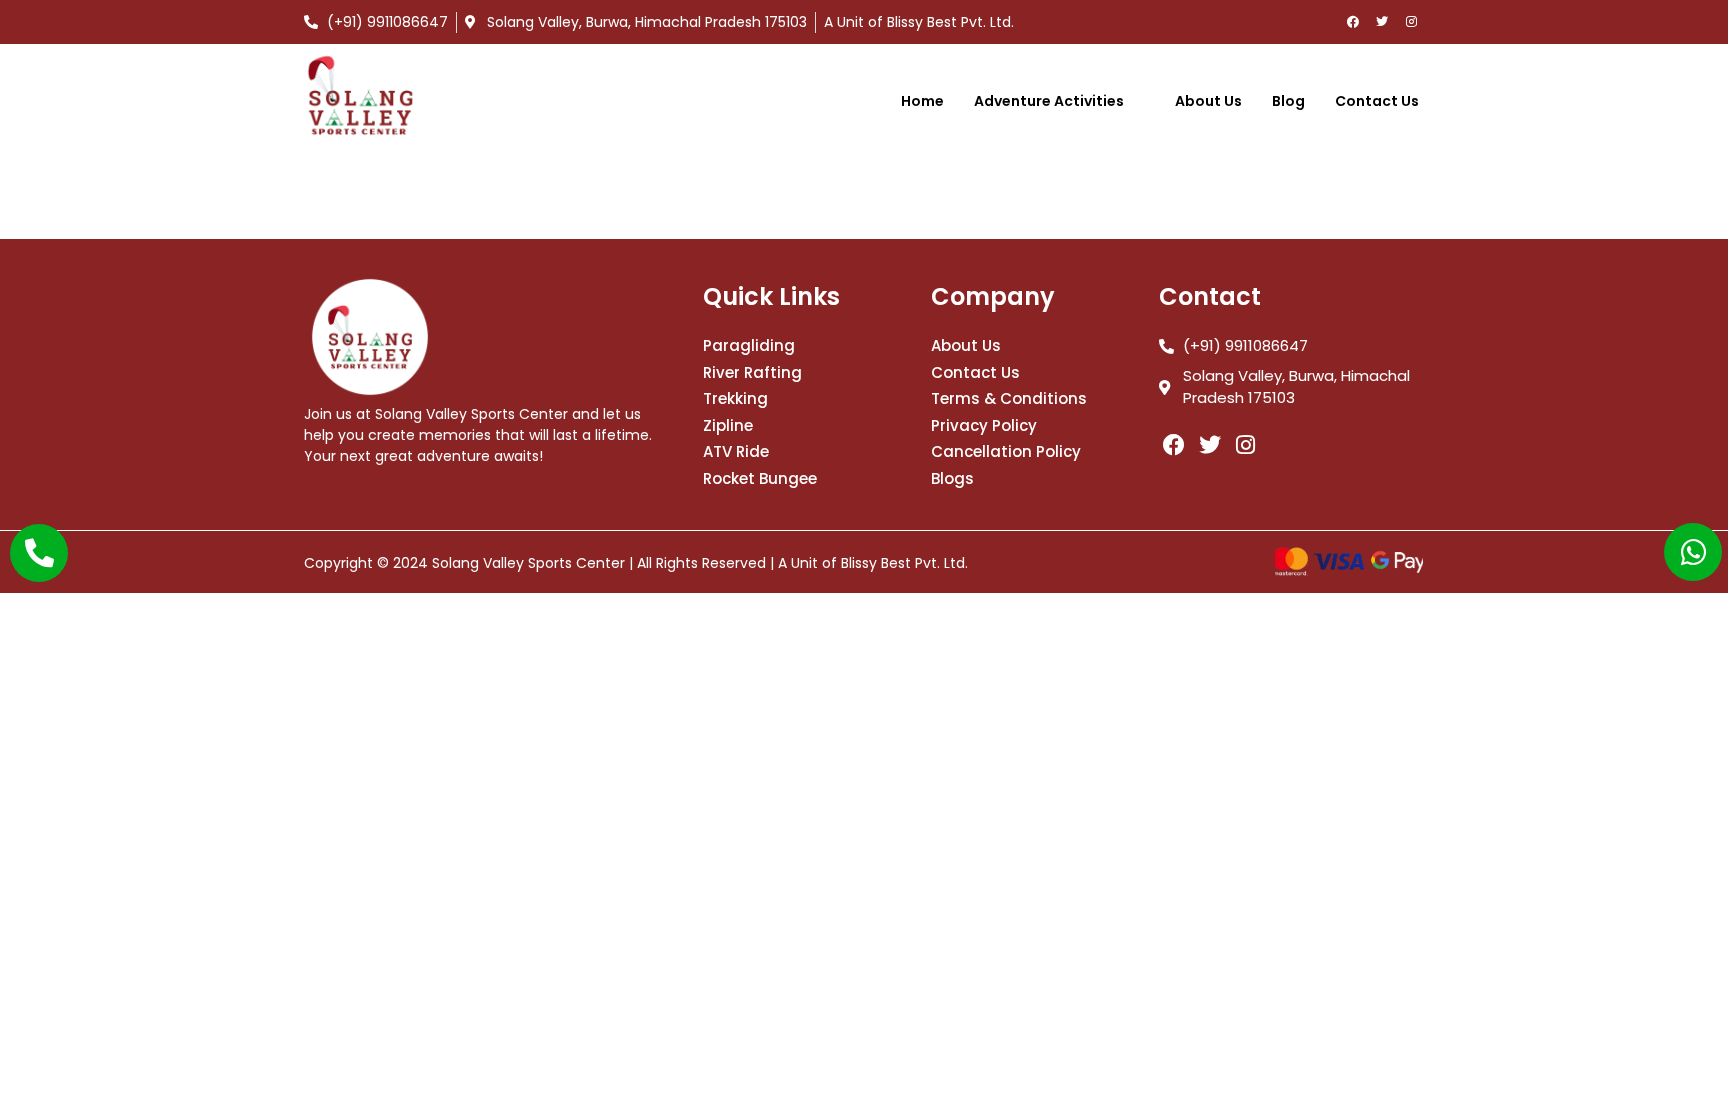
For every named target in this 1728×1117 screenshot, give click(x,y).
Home (922, 101)
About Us (1208, 101)
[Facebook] (1353, 22)
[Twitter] (1382, 22)
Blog (1288, 101)
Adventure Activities (1049, 101)
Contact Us (1377, 101)
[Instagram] (1411, 22)
